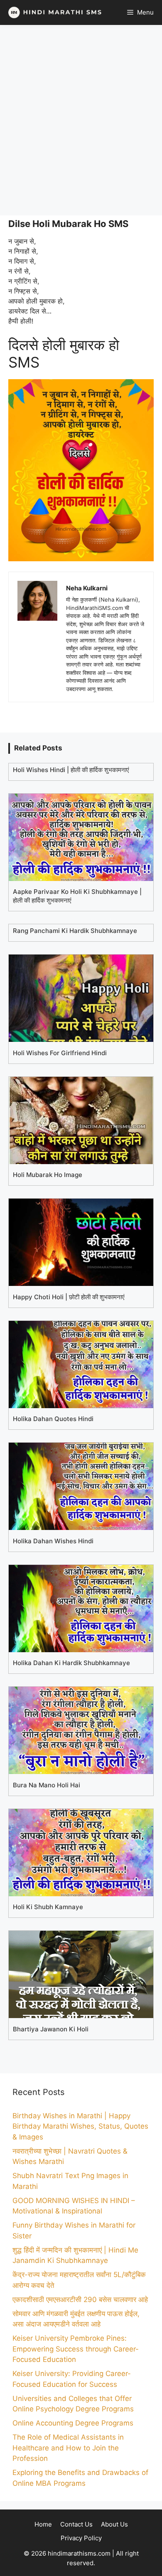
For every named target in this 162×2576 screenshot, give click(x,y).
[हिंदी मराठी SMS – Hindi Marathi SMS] (53, 12)
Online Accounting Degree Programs (73, 2423)
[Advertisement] (81, 120)
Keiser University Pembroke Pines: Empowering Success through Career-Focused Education (76, 2349)
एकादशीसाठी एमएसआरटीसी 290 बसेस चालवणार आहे (80, 2300)
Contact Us (76, 2524)
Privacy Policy (81, 2538)
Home (43, 2524)
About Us (114, 2524)
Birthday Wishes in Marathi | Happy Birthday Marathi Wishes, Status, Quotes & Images (80, 2126)
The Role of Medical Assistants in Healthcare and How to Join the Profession (68, 2448)
